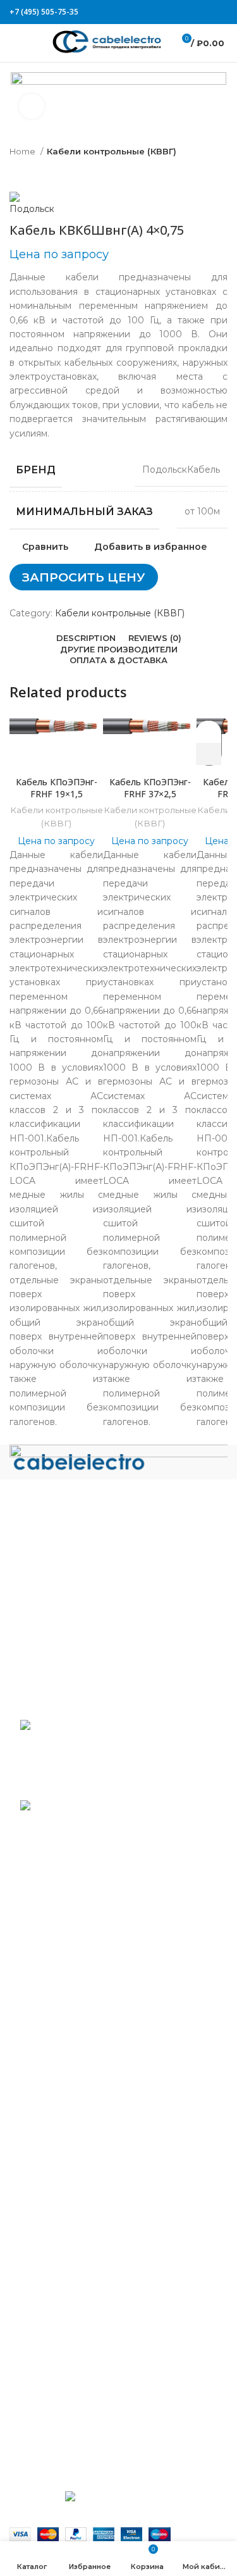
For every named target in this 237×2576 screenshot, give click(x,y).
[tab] (86, 638)
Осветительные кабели (73, 2227)
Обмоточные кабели (67, 2206)
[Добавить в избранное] (209, 732)
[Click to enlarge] (32, 106)
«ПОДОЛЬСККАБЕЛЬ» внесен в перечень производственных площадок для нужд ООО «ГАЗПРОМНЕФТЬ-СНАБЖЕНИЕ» (103, 1842)
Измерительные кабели (74, 2031)
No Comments (104, 1786)
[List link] (118, 1564)
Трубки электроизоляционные (90, 2422)
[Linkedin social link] (216, 12)
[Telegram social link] (224, 12)
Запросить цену (84, 577)
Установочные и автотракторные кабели (113, 2402)
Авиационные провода (72, 1950)
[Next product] (41, 173)
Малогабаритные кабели (77, 2072)
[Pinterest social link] (209, 12)
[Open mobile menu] (15, 43)
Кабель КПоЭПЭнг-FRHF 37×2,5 (150, 788)
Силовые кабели (58, 2268)
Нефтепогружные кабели (78, 2186)
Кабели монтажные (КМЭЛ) (83, 2165)
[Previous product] (16, 173)
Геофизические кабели (73, 2011)
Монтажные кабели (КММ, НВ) (91, 2145)
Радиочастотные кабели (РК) (87, 2248)
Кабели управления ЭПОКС (84, 1991)
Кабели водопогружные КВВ (87, 1970)
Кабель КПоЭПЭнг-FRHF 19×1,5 (57, 788)
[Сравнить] (56, 754)
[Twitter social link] (201, 12)
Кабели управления (65, 2382)
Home (23, 151)
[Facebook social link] (193, 12)
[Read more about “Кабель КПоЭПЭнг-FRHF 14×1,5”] (209, 754)
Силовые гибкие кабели (75, 2341)
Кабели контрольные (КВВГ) (112, 151)
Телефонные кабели (67, 2361)
